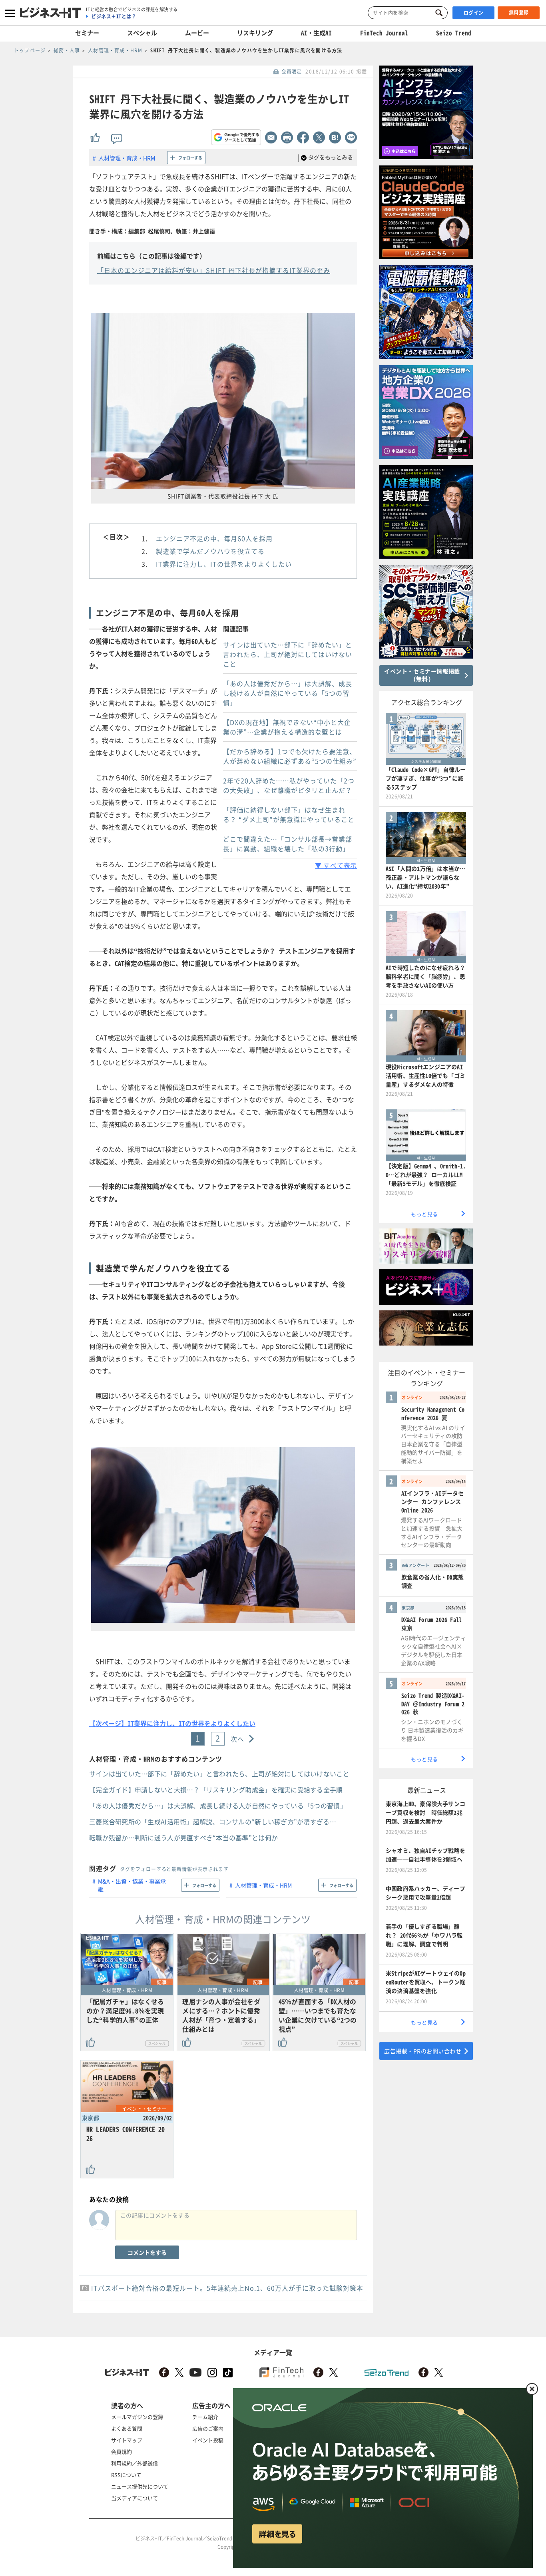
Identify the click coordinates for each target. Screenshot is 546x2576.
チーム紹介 (205, 2417)
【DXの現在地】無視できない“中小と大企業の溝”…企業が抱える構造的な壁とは (287, 727)
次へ (238, 1739)
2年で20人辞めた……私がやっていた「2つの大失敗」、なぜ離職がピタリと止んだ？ (289, 785)
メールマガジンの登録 (137, 2417)
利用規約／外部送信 (135, 2463)
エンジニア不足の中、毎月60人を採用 (214, 538)
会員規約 (122, 2452)
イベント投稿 (208, 2440)
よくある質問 (127, 2428)
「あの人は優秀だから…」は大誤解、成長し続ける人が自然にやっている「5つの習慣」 (288, 693)
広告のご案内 (208, 2428)
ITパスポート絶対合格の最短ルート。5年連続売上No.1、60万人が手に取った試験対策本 (227, 2288)
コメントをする (147, 2252)
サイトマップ (127, 2440)
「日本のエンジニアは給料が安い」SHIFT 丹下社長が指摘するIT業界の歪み (214, 270)
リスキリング (255, 33)
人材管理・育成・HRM (127, 158)
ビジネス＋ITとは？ (114, 16)
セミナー (87, 33)
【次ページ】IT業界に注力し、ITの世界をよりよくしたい (172, 1723)
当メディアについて (135, 2498)
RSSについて (126, 2475)
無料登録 (519, 12)
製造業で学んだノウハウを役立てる (210, 551)
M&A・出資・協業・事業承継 (132, 1885)
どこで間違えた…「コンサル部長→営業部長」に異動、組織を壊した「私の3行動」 (288, 844)
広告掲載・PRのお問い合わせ (423, 2051)
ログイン (474, 13)
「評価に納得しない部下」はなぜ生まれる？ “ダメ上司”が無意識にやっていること (289, 814)
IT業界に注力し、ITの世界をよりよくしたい (224, 564)
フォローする (190, 158)
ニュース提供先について (140, 2486)
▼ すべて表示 (336, 865)
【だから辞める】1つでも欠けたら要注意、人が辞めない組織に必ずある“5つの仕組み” (290, 756)
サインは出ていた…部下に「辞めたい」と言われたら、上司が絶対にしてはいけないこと (288, 654)
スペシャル (142, 33)
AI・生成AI (316, 33)
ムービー (197, 33)
